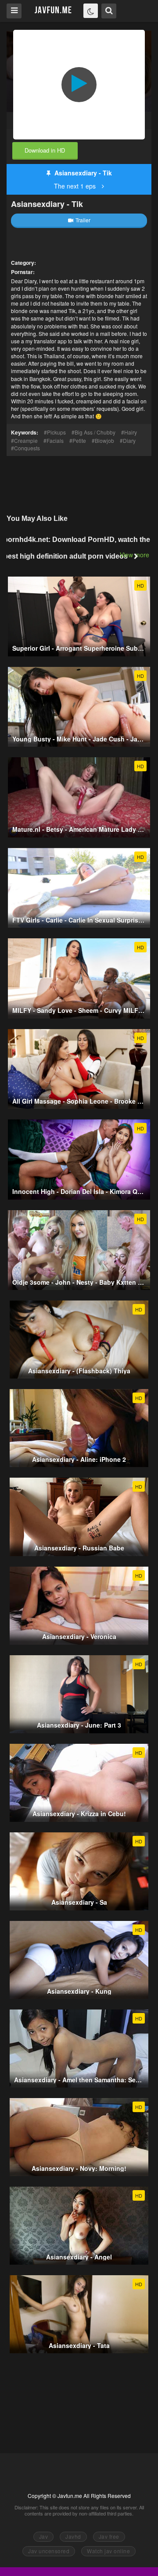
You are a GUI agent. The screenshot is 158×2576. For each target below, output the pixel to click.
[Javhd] (53, 10)
